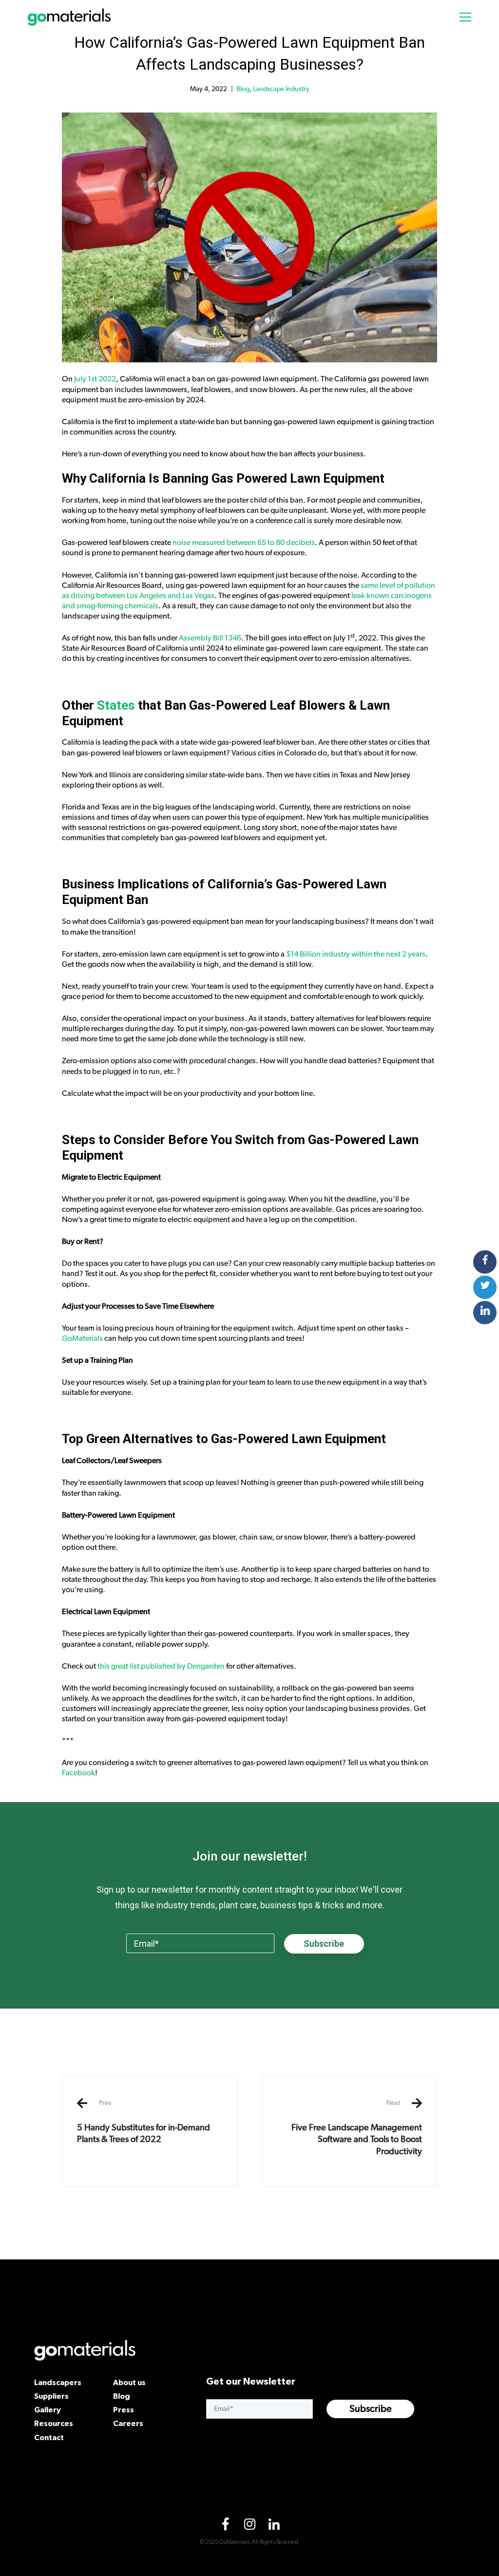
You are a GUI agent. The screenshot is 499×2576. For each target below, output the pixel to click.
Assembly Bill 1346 (210, 638)
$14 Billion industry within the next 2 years (356, 954)
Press (124, 2409)
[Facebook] (225, 2526)
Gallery (48, 2409)
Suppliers (51, 2396)
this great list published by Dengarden (161, 1666)
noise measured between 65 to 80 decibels (244, 543)
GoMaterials (82, 1338)
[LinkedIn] (274, 2526)
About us (129, 2382)
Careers (128, 2423)
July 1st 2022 (95, 379)
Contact (49, 2437)
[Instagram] (249, 2526)
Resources (54, 2423)
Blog (243, 89)
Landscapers (58, 2382)
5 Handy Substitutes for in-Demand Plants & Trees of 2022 (144, 2122)
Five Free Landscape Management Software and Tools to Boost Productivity (357, 2128)
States (116, 705)
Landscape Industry (281, 89)
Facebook (78, 1773)
